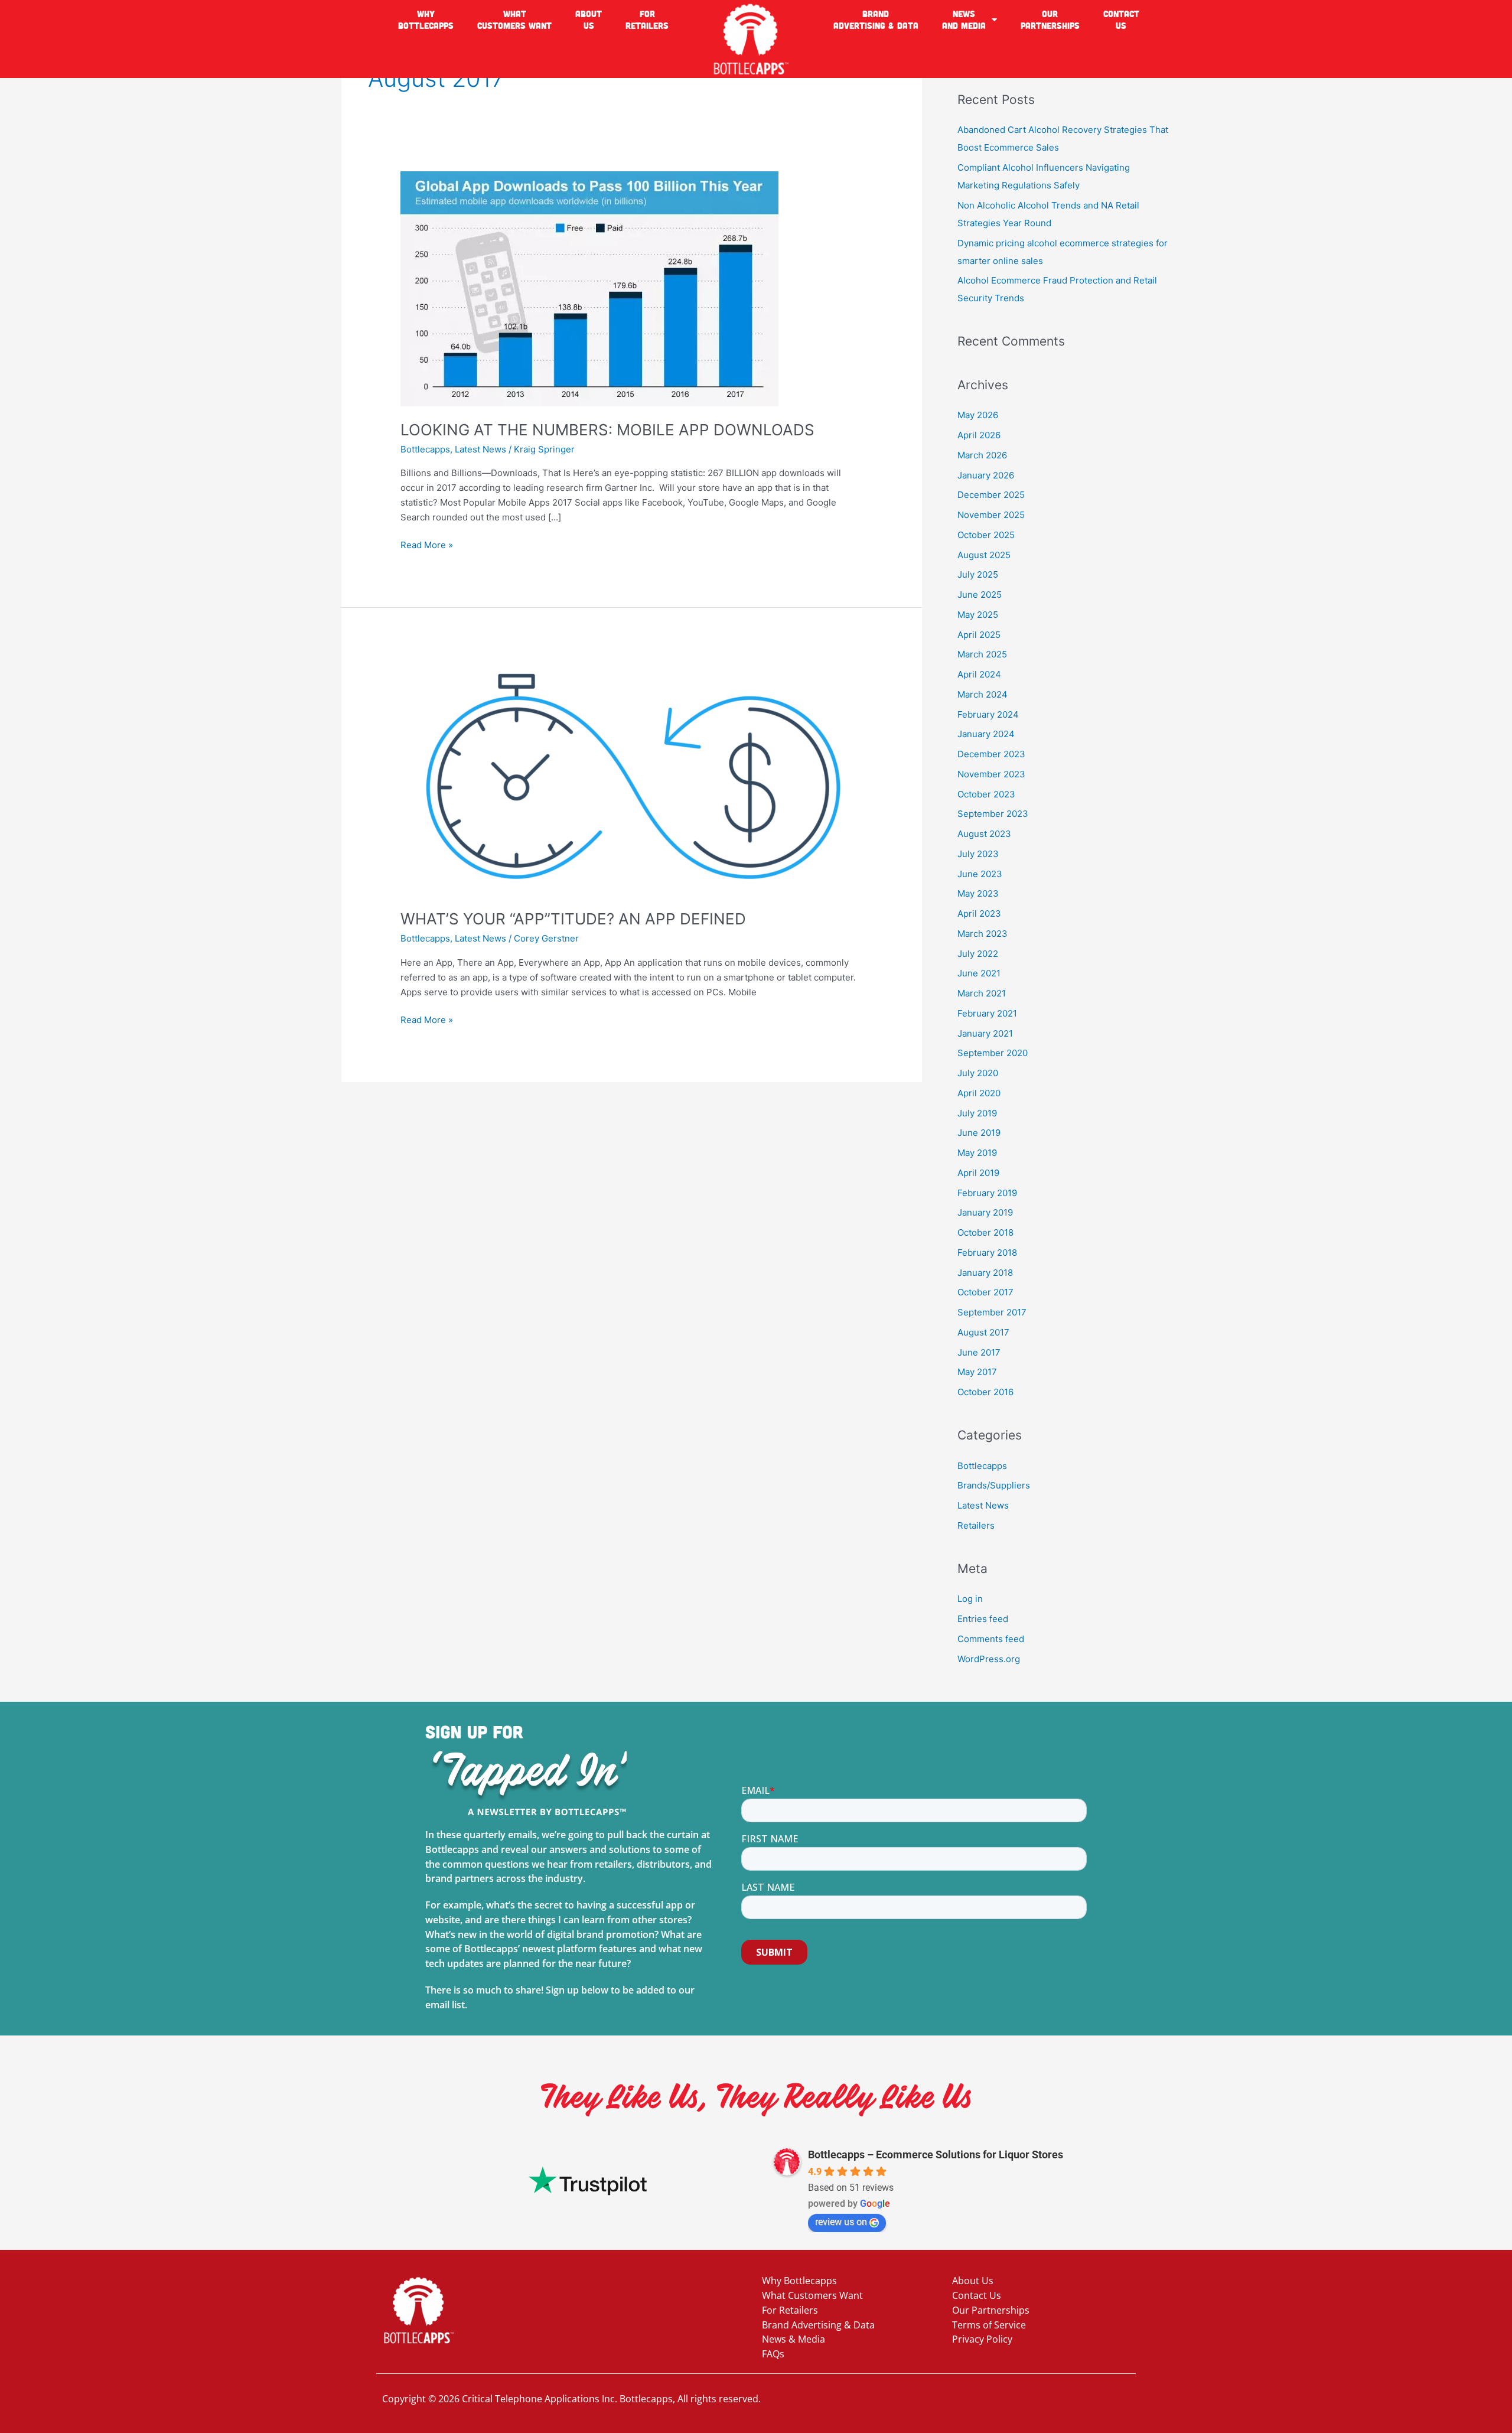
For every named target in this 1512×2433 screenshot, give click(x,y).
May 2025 (978, 615)
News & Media (794, 2339)
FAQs (773, 2354)
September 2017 (992, 1312)
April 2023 (979, 913)
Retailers (976, 1525)
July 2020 (978, 1073)
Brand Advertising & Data (818, 2325)
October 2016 (985, 1392)
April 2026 (979, 435)
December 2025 (991, 495)
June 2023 (980, 874)
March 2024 (983, 694)
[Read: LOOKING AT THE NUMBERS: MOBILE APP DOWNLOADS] (589, 288)
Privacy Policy (982, 2339)
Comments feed (991, 1639)
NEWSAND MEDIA (964, 19)
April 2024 (979, 674)
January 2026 (986, 475)
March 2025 (982, 654)
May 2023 (978, 893)
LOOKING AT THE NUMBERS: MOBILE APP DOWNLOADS (607, 430)
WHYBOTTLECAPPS (426, 19)
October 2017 (985, 1292)
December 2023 (991, 754)
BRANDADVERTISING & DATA (876, 19)
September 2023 (993, 814)
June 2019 (979, 1133)
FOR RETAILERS (647, 19)
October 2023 (986, 794)
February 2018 (987, 1253)
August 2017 (983, 1332)
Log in (970, 1599)
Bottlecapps (425, 449)
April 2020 (979, 1093)
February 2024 (988, 714)
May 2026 (978, 415)
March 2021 (982, 993)
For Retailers (790, 2310)
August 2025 (984, 555)
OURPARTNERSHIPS (1050, 19)
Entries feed (983, 1619)
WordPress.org (989, 1659)
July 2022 (978, 954)
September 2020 (993, 1053)
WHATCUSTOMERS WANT (514, 19)
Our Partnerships (991, 2310)
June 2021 (979, 973)
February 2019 (987, 1193)
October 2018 (985, 1232)
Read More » (427, 544)
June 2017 (979, 1352)
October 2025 (986, 535)
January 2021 (985, 1033)
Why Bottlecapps (799, 2281)
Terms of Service (989, 2325)
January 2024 (986, 734)
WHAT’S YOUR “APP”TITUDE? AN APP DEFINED (573, 919)
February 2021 (987, 1013)
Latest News (480, 449)
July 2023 (978, 854)
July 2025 (978, 574)
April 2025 (979, 635)
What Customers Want (812, 2295)
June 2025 (980, 595)
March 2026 (982, 455)
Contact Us (977, 2295)
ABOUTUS (589, 19)
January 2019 (985, 1212)
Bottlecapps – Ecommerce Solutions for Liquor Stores (936, 2154)
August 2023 (984, 834)
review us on (841, 2222)
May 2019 (977, 1153)
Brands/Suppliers (994, 1485)
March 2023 (983, 934)
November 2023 (991, 774)
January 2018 (985, 1273)
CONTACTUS (1121, 19)
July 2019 (977, 1113)
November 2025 (991, 515)
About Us (973, 2281)
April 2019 (978, 1173)
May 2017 (977, 1372)
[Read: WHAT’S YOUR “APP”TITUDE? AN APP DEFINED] (632, 775)
